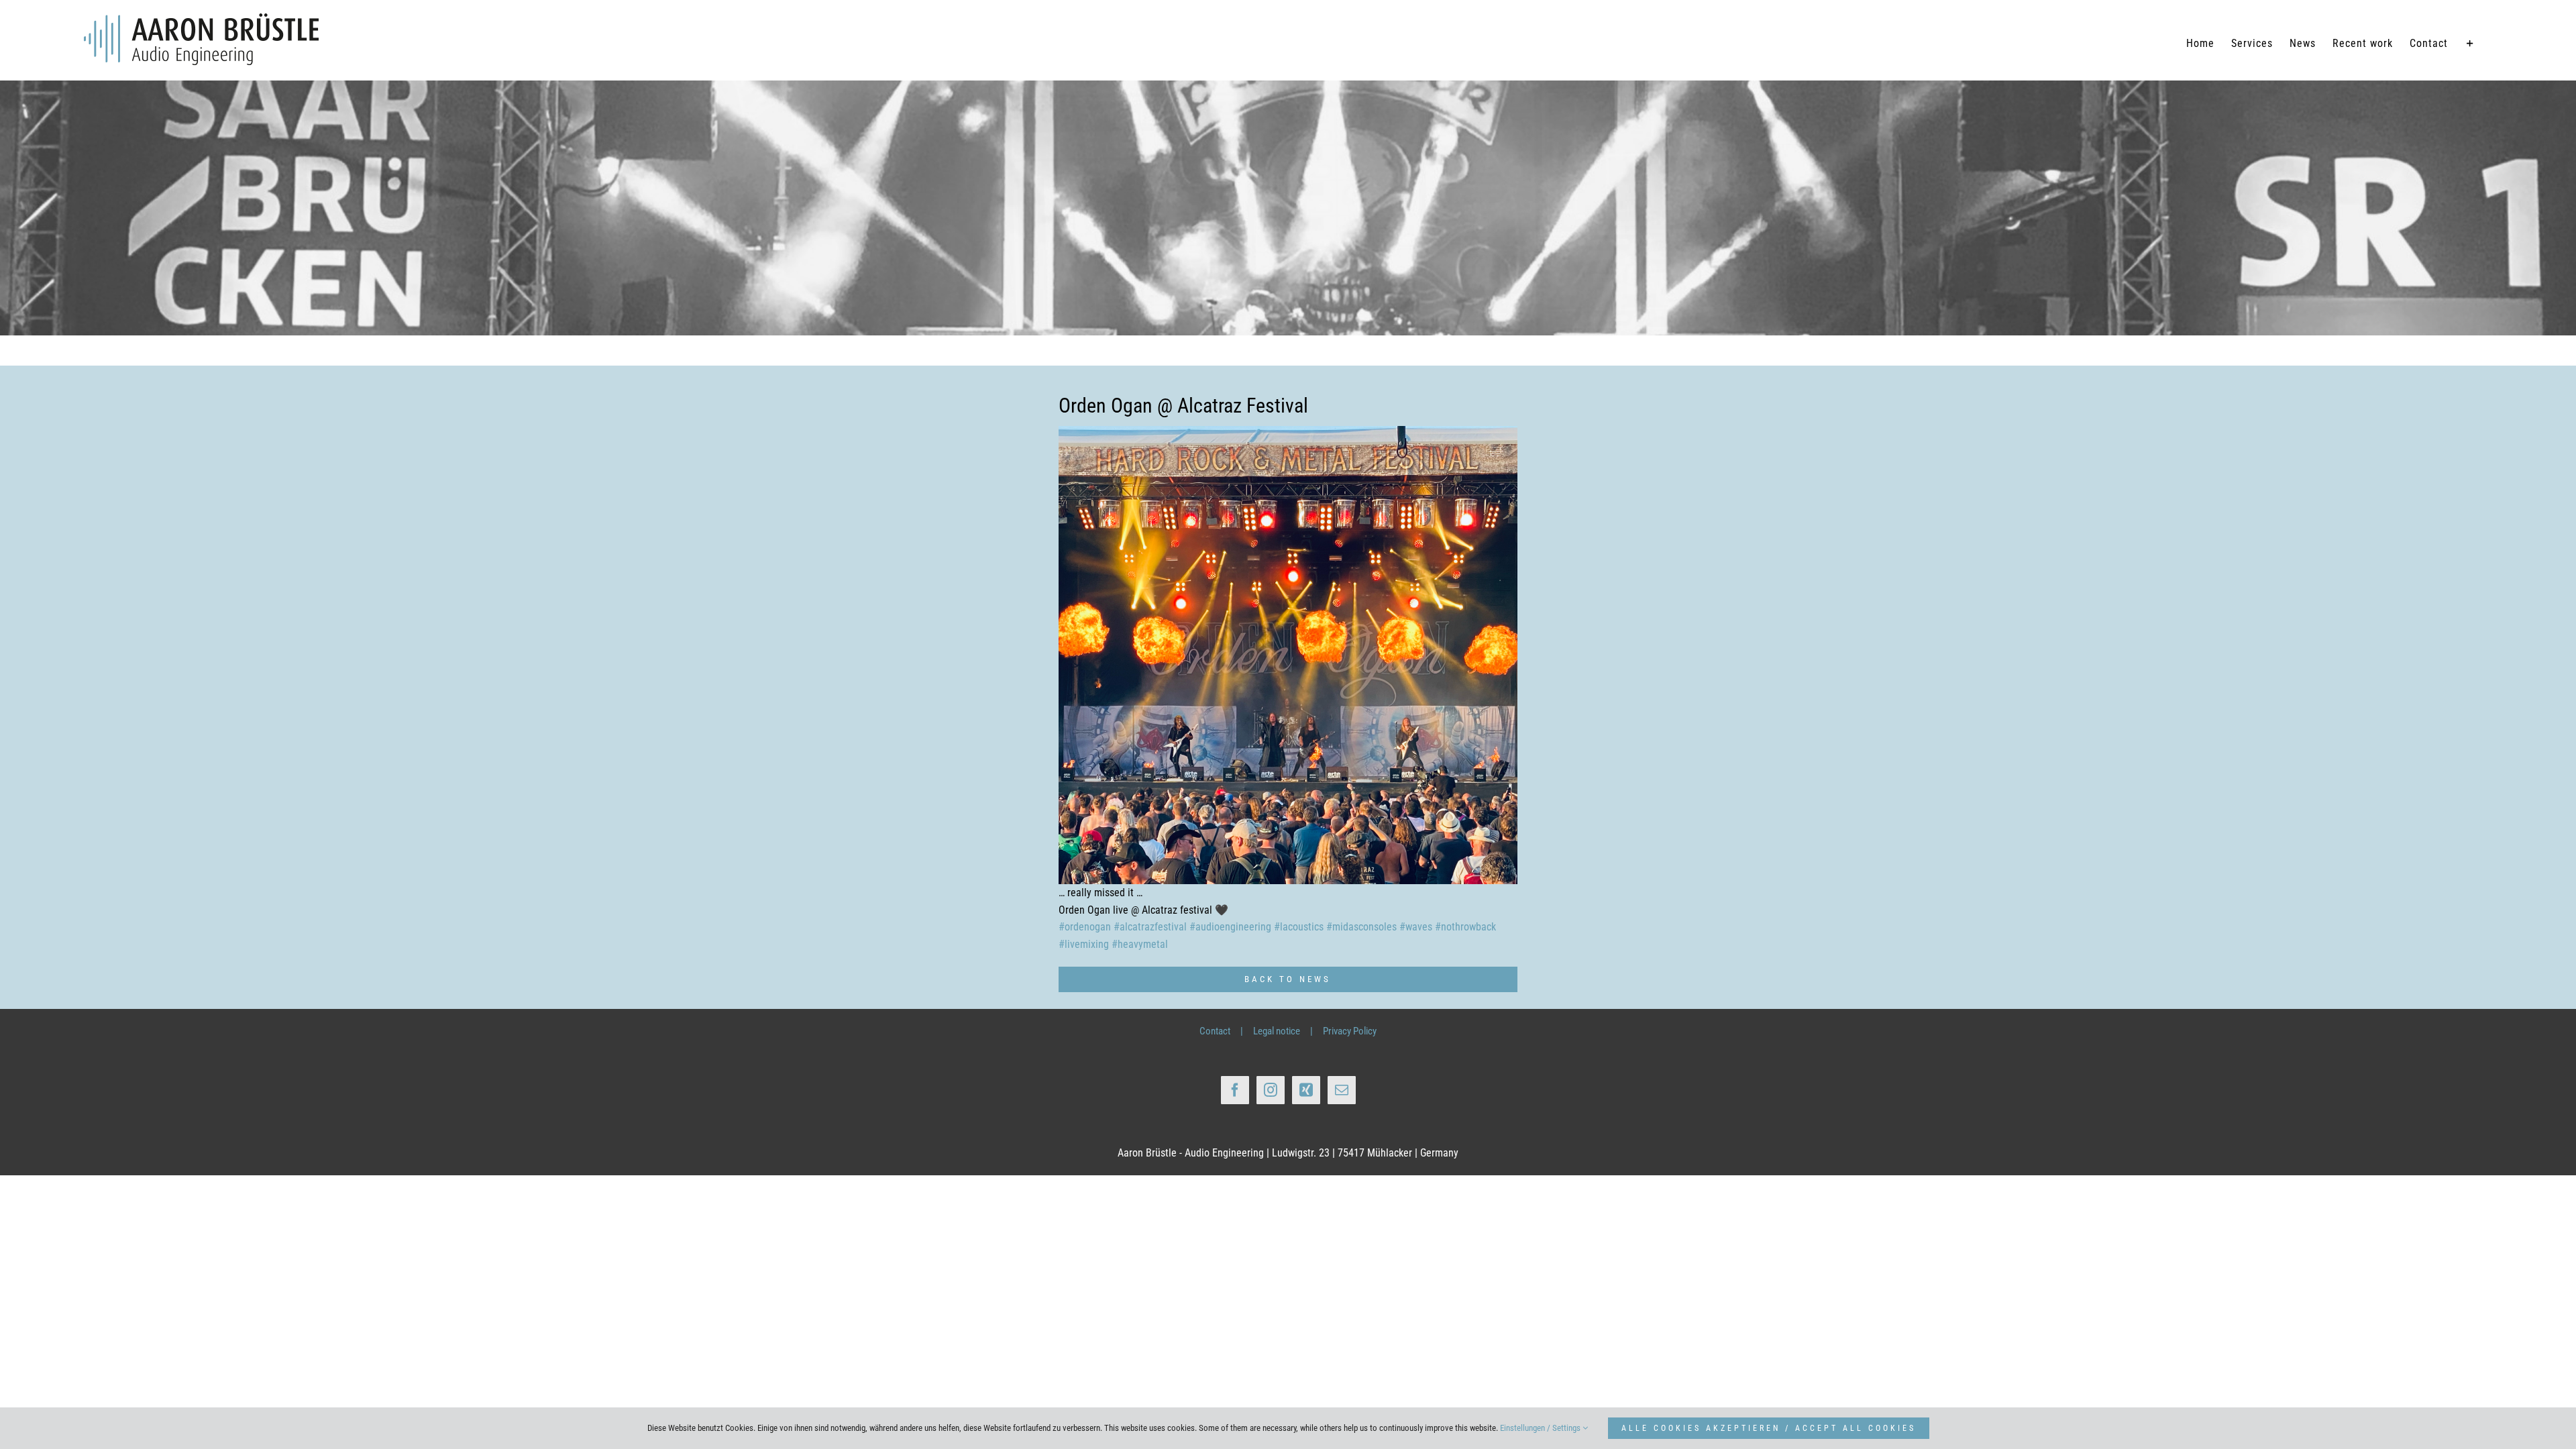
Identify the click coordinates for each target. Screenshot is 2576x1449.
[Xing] (1306, 1090)
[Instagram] (1271, 1090)
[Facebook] (1235, 1090)
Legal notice (1277, 1031)
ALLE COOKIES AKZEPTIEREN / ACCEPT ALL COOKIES (1769, 1428)
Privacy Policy (1350, 1031)
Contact (1215, 1031)
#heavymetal (1140, 944)
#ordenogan (1085, 927)
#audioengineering (1230, 927)
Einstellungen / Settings (1541, 1428)
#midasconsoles (1361, 927)
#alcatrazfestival (1150, 927)
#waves (1416, 927)
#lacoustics (1299, 927)
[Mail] (1342, 1090)
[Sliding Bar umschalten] (2470, 44)
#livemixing (1084, 944)
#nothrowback (1465, 927)
